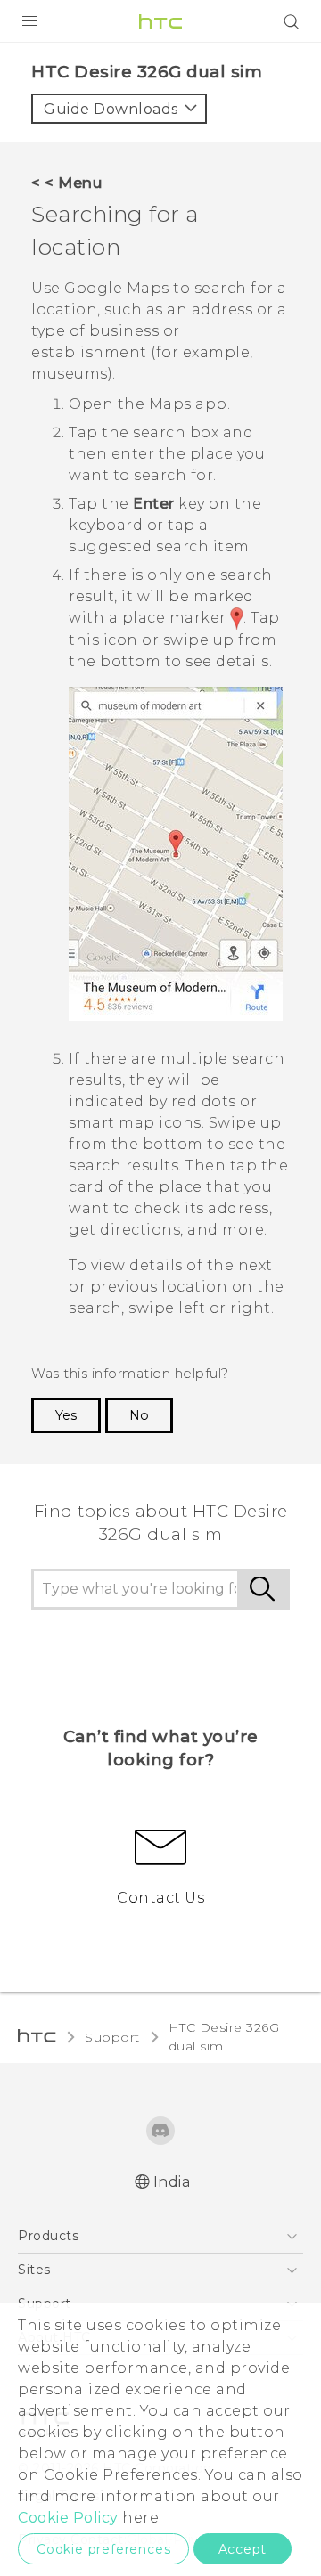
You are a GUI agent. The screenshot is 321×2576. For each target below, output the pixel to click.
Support (112, 2037)
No (139, 1415)
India (172, 2182)
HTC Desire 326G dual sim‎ (224, 2037)
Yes (66, 1415)
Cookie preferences (103, 2549)
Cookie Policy (68, 2518)
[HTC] (160, 21)
